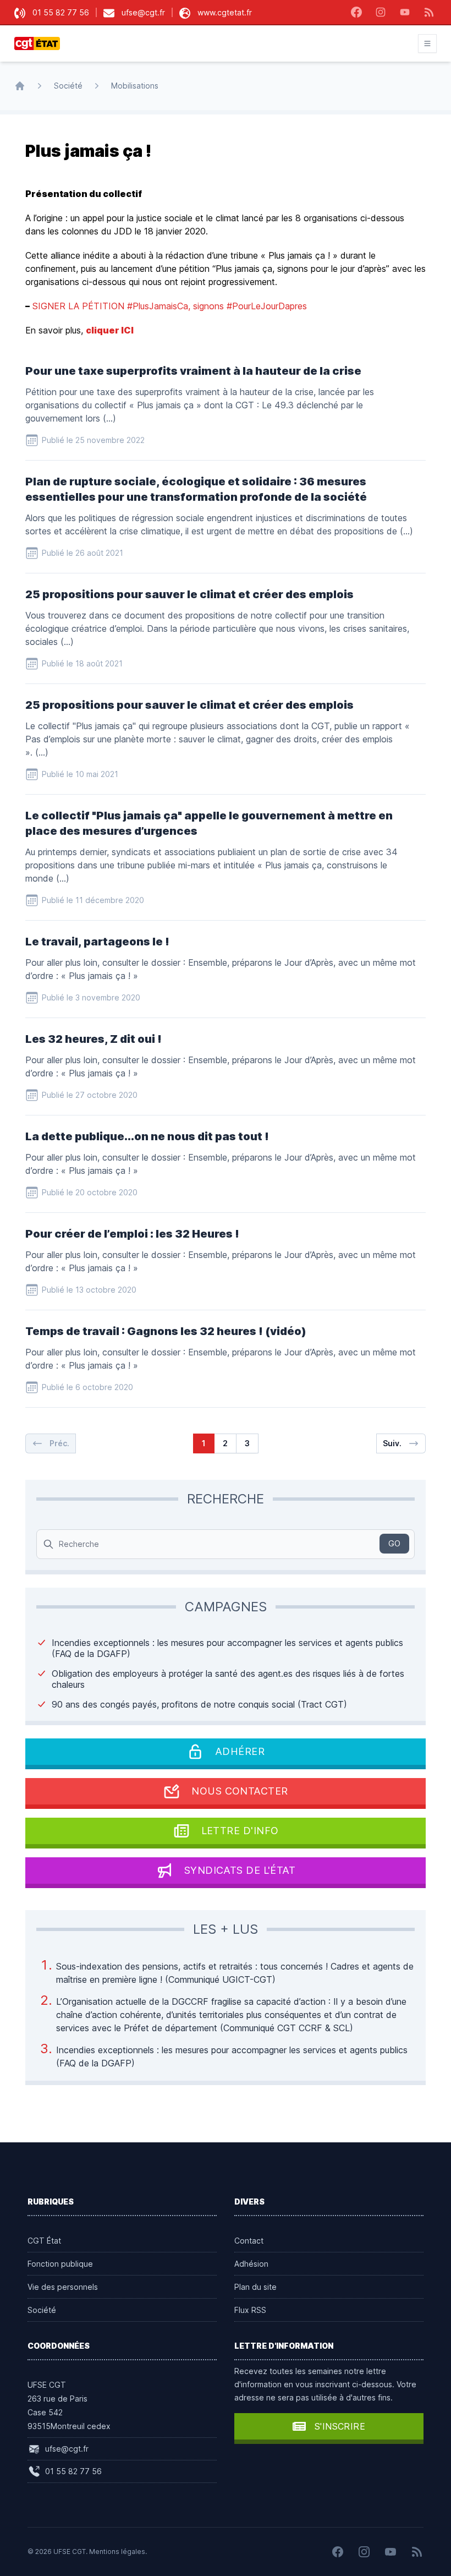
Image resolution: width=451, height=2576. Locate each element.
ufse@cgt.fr (143, 12)
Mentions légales (117, 2552)
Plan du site (255, 2287)
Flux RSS (250, 2310)
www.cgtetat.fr (225, 12)
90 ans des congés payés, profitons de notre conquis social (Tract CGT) (199, 1704)
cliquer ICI (110, 330)
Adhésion (251, 2264)
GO (394, 1543)
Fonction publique (60, 2264)
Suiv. (392, 1443)
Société (68, 86)
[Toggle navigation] (427, 43)
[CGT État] (40, 43)
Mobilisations (135, 86)
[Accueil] (20, 86)
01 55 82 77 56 (61, 12)
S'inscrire (340, 2426)
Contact (249, 2241)
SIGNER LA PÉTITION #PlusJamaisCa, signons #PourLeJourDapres (170, 306)
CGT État (44, 2241)
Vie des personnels (63, 2287)
